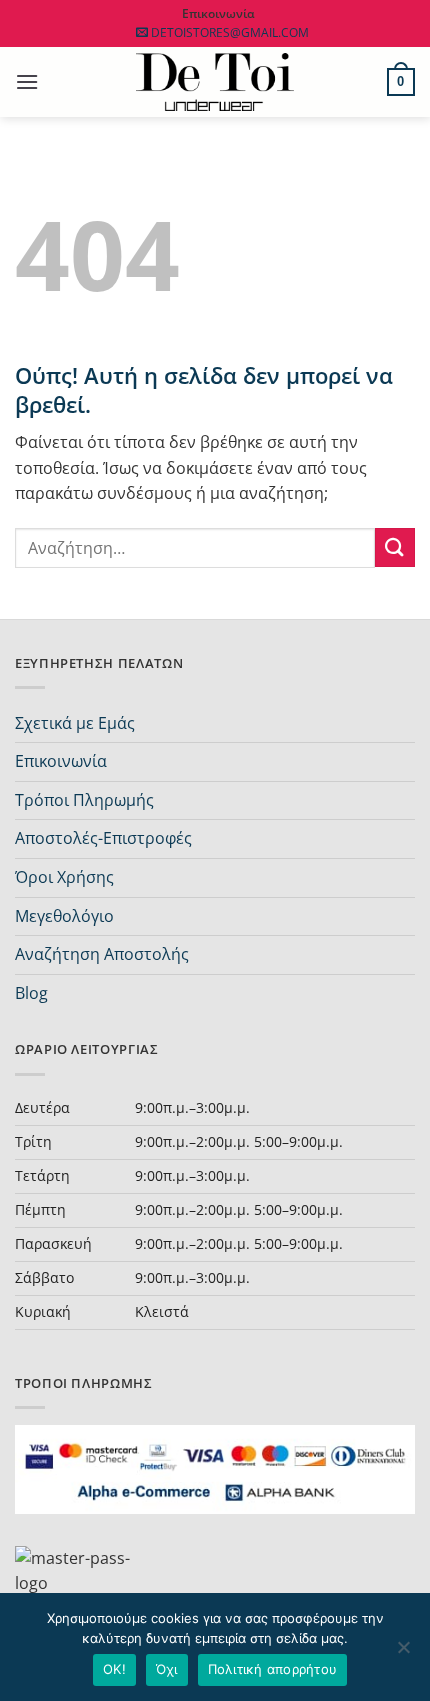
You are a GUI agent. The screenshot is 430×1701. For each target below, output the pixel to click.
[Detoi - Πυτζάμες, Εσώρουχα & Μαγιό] (215, 82)
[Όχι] (403, 1653)
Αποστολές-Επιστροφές (103, 838)
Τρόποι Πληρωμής (84, 800)
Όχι (167, 1669)
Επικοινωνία (61, 761)
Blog (31, 993)
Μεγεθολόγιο (64, 916)
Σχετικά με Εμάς (75, 723)
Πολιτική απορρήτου (273, 1669)
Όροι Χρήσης (64, 877)
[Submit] (395, 547)
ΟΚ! (114, 1669)
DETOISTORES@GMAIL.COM (230, 32)
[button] (27, 81)
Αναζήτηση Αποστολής (102, 954)
